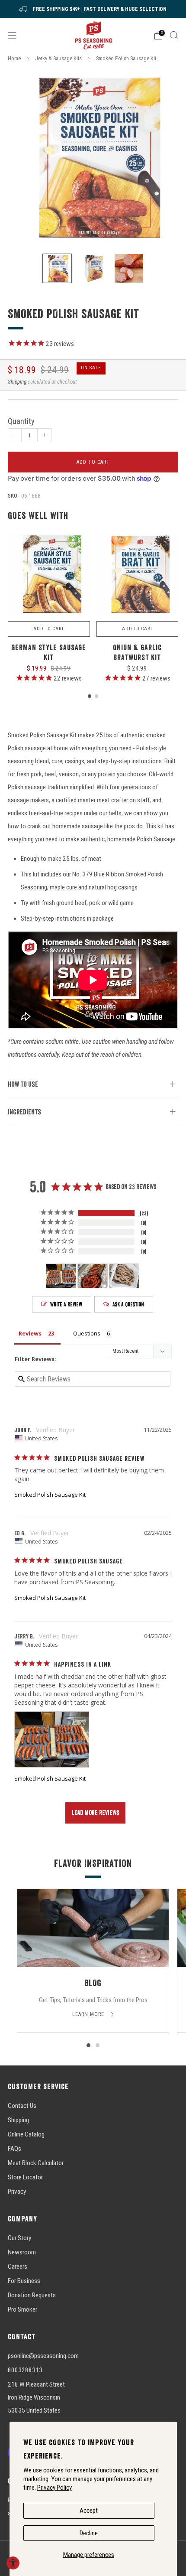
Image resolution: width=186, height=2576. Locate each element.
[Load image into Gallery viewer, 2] (93, 268)
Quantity (21, 421)
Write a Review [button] (66, 1304)
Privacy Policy (55, 2488)
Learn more (89, 2014)
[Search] (174, 35)
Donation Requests (32, 2295)
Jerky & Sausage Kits (58, 58)
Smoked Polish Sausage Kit (50, 1495)
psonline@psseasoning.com (43, 2356)
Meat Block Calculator (36, 2163)
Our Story (19, 2238)
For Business (24, 2281)
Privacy (17, 2192)
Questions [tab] (87, 1333)
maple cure (63, 887)
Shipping (17, 382)
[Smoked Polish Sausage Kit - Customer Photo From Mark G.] (93, 1276)
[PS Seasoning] (93, 35)
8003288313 (25, 2370)
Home (14, 58)
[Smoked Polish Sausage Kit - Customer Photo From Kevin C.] (124, 1276)
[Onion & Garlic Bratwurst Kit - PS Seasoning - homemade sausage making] (138, 574)
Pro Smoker (22, 2309)
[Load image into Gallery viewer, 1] (57, 268)
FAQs (14, 2149)
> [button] (95, 1813)
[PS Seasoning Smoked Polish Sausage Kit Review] (52, 1739)
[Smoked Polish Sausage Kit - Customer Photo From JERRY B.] (61, 1276)
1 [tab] (88, 2045)
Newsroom (22, 2252)
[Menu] (12, 36)
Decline (89, 2533)
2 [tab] (98, 2045)
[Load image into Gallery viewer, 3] (129, 268)
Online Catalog (26, 2134)
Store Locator (25, 2177)
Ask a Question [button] (128, 1304)
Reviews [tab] (30, 1333)
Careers (18, 2267)
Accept (89, 2511)
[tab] (90, 696)
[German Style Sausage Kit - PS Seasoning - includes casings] (49, 574)
